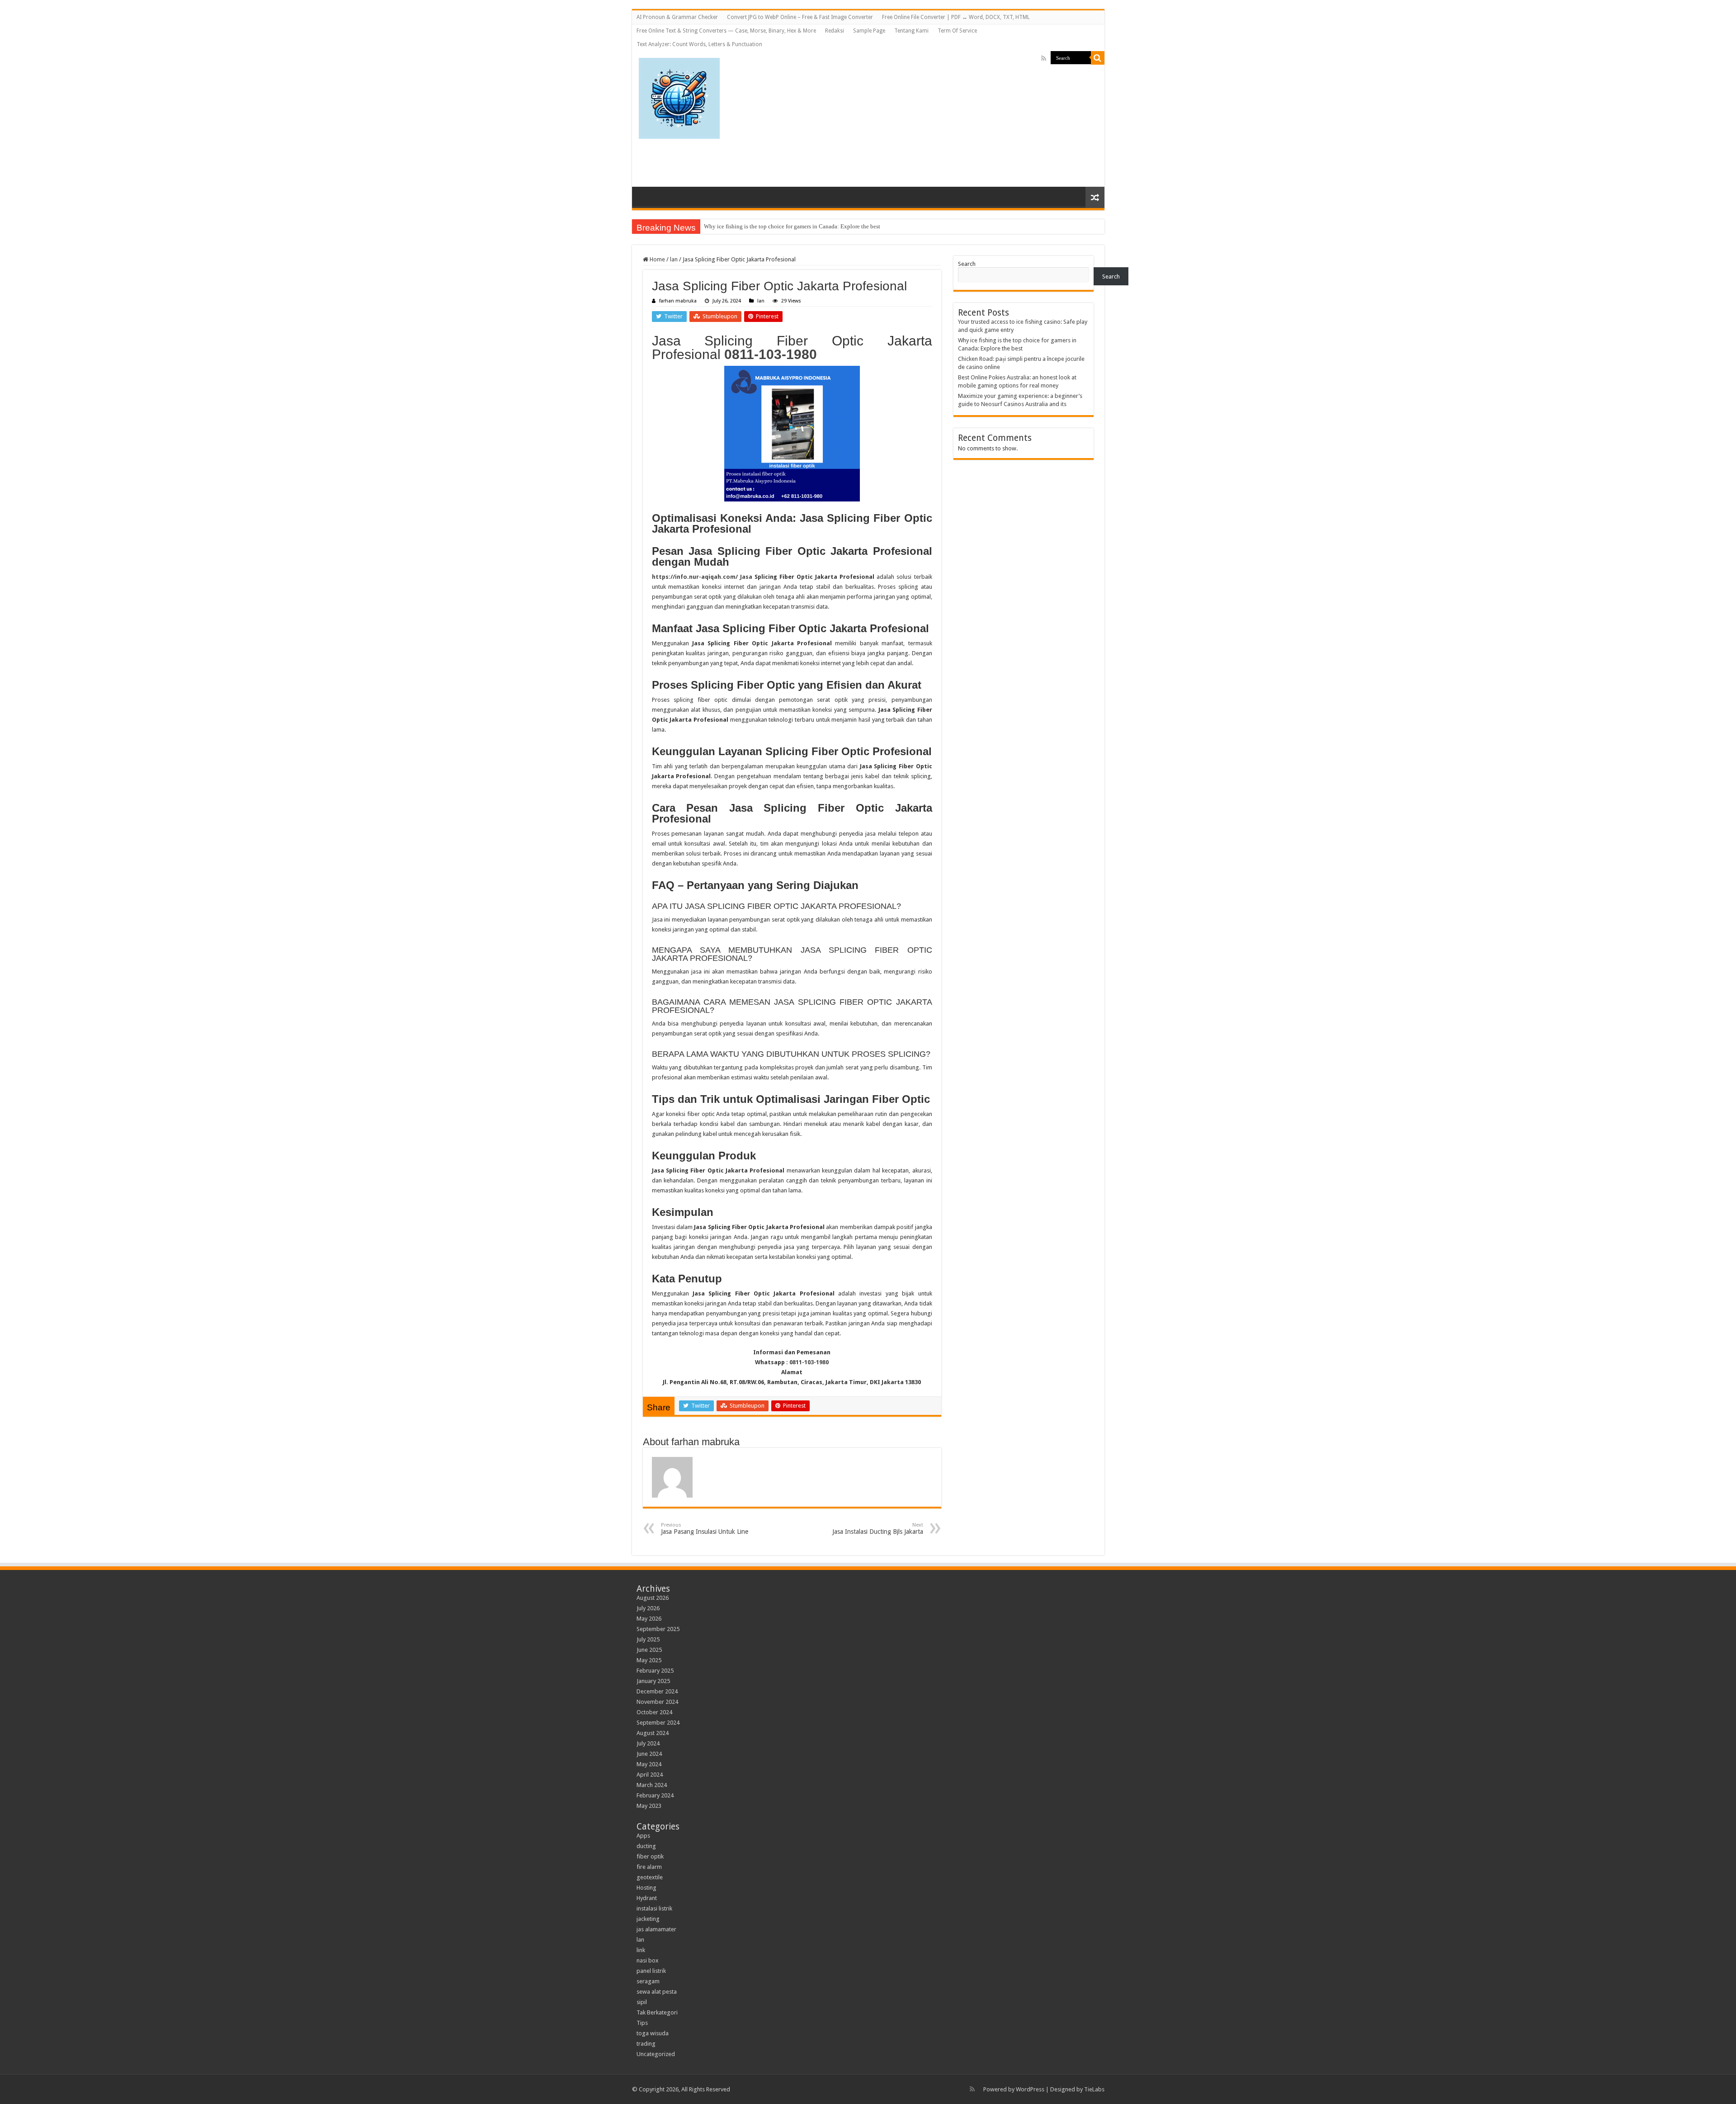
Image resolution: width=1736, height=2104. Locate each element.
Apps (643, 1836)
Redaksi (835, 31)
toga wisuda (653, 2033)
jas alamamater (656, 1929)
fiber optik (650, 1856)
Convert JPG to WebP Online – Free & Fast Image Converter (800, 17)
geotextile (650, 1877)
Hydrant (647, 1898)
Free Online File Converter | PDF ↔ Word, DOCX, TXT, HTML (956, 17)
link (641, 1950)
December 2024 (657, 1691)
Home (657, 259)
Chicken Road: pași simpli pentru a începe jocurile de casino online (787, 226)
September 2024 (658, 1723)
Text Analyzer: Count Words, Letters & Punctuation (699, 44)
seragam (648, 1981)
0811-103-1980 (771, 354)
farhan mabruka (678, 301)
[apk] (679, 97)
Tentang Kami (911, 31)
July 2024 (648, 1743)
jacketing (648, 1919)
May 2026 (649, 1619)
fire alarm (649, 1867)
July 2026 (648, 1608)
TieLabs (1094, 2089)
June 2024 (649, 1754)
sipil (642, 2002)
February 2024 (655, 1795)
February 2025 (655, 1671)
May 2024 (649, 1764)
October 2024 (654, 1712)
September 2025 (658, 1629)
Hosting (646, 1888)
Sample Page (869, 31)
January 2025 (653, 1681)
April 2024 (650, 1775)
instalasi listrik (654, 1908)
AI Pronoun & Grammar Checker (677, 17)
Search (967, 264)
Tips (642, 2023)
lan (674, 259)
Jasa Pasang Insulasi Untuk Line (705, 1529)
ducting (646, 1846)
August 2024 (653, 1733)
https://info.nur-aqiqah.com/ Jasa (702, 577)
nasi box (648, 1960)
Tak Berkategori (657, 2012)
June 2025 (649, 1650)
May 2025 (649, 1660)
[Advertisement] (963, 114)
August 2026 (653, 1598)
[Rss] (1044, 58)
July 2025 (648, 1639)
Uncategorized (656, 2054)
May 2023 (649, 1806)
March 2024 (652, 1785)
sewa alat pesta (657, 1992)
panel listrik (651, 1971)
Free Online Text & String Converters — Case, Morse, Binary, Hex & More (726, 31)
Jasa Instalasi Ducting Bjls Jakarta (878, 1529)
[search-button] (1098, 58)
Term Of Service (957, 31)
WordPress (1030, 2089)
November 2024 (657, 1702)
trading (646, 2044)
